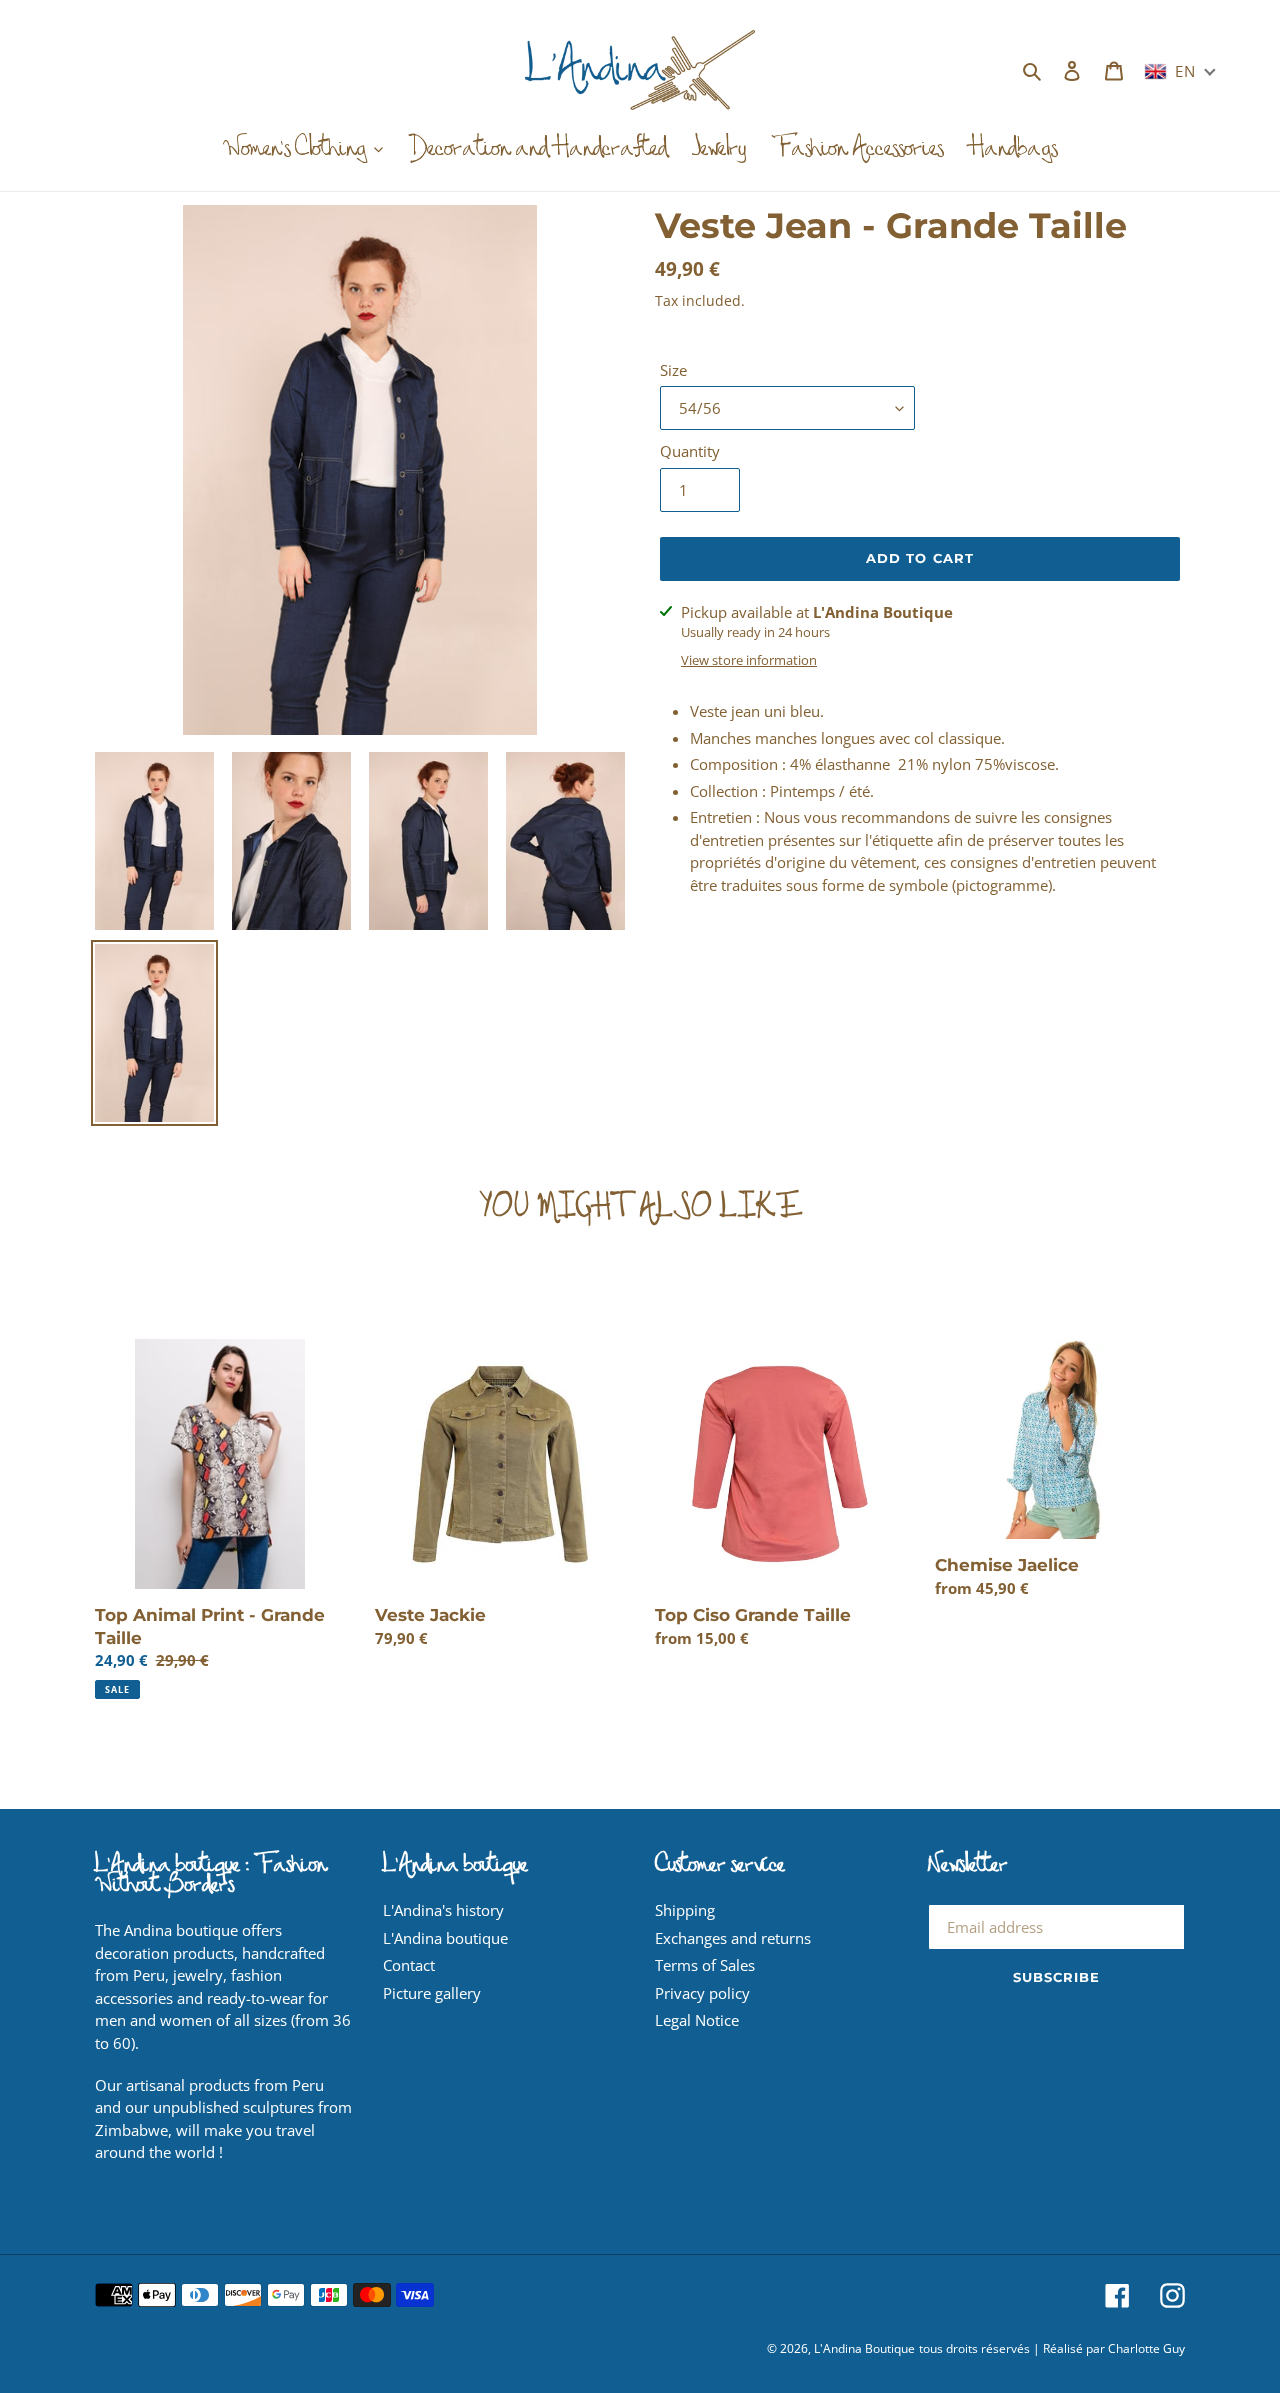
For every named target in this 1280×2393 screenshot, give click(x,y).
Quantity (690, 451)
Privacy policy (702, 1993)
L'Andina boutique (445, 1938)
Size (673, 370)
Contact (409, 1965)
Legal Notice (697, 2020)
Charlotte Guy (1146, 2348)
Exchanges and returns (733, 1938)
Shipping (685, 1910)
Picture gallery (432, 1993)
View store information (749, 660)
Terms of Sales (705, 1965)
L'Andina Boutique (864, 2348)
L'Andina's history (443, 1910)
